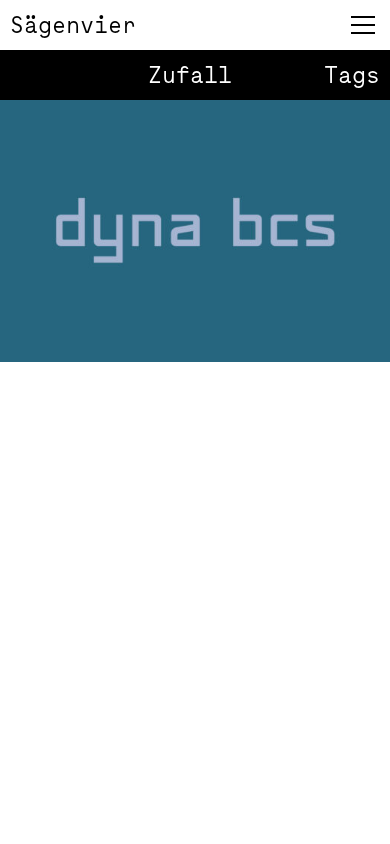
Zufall (190, 75)
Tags (352, 75)
